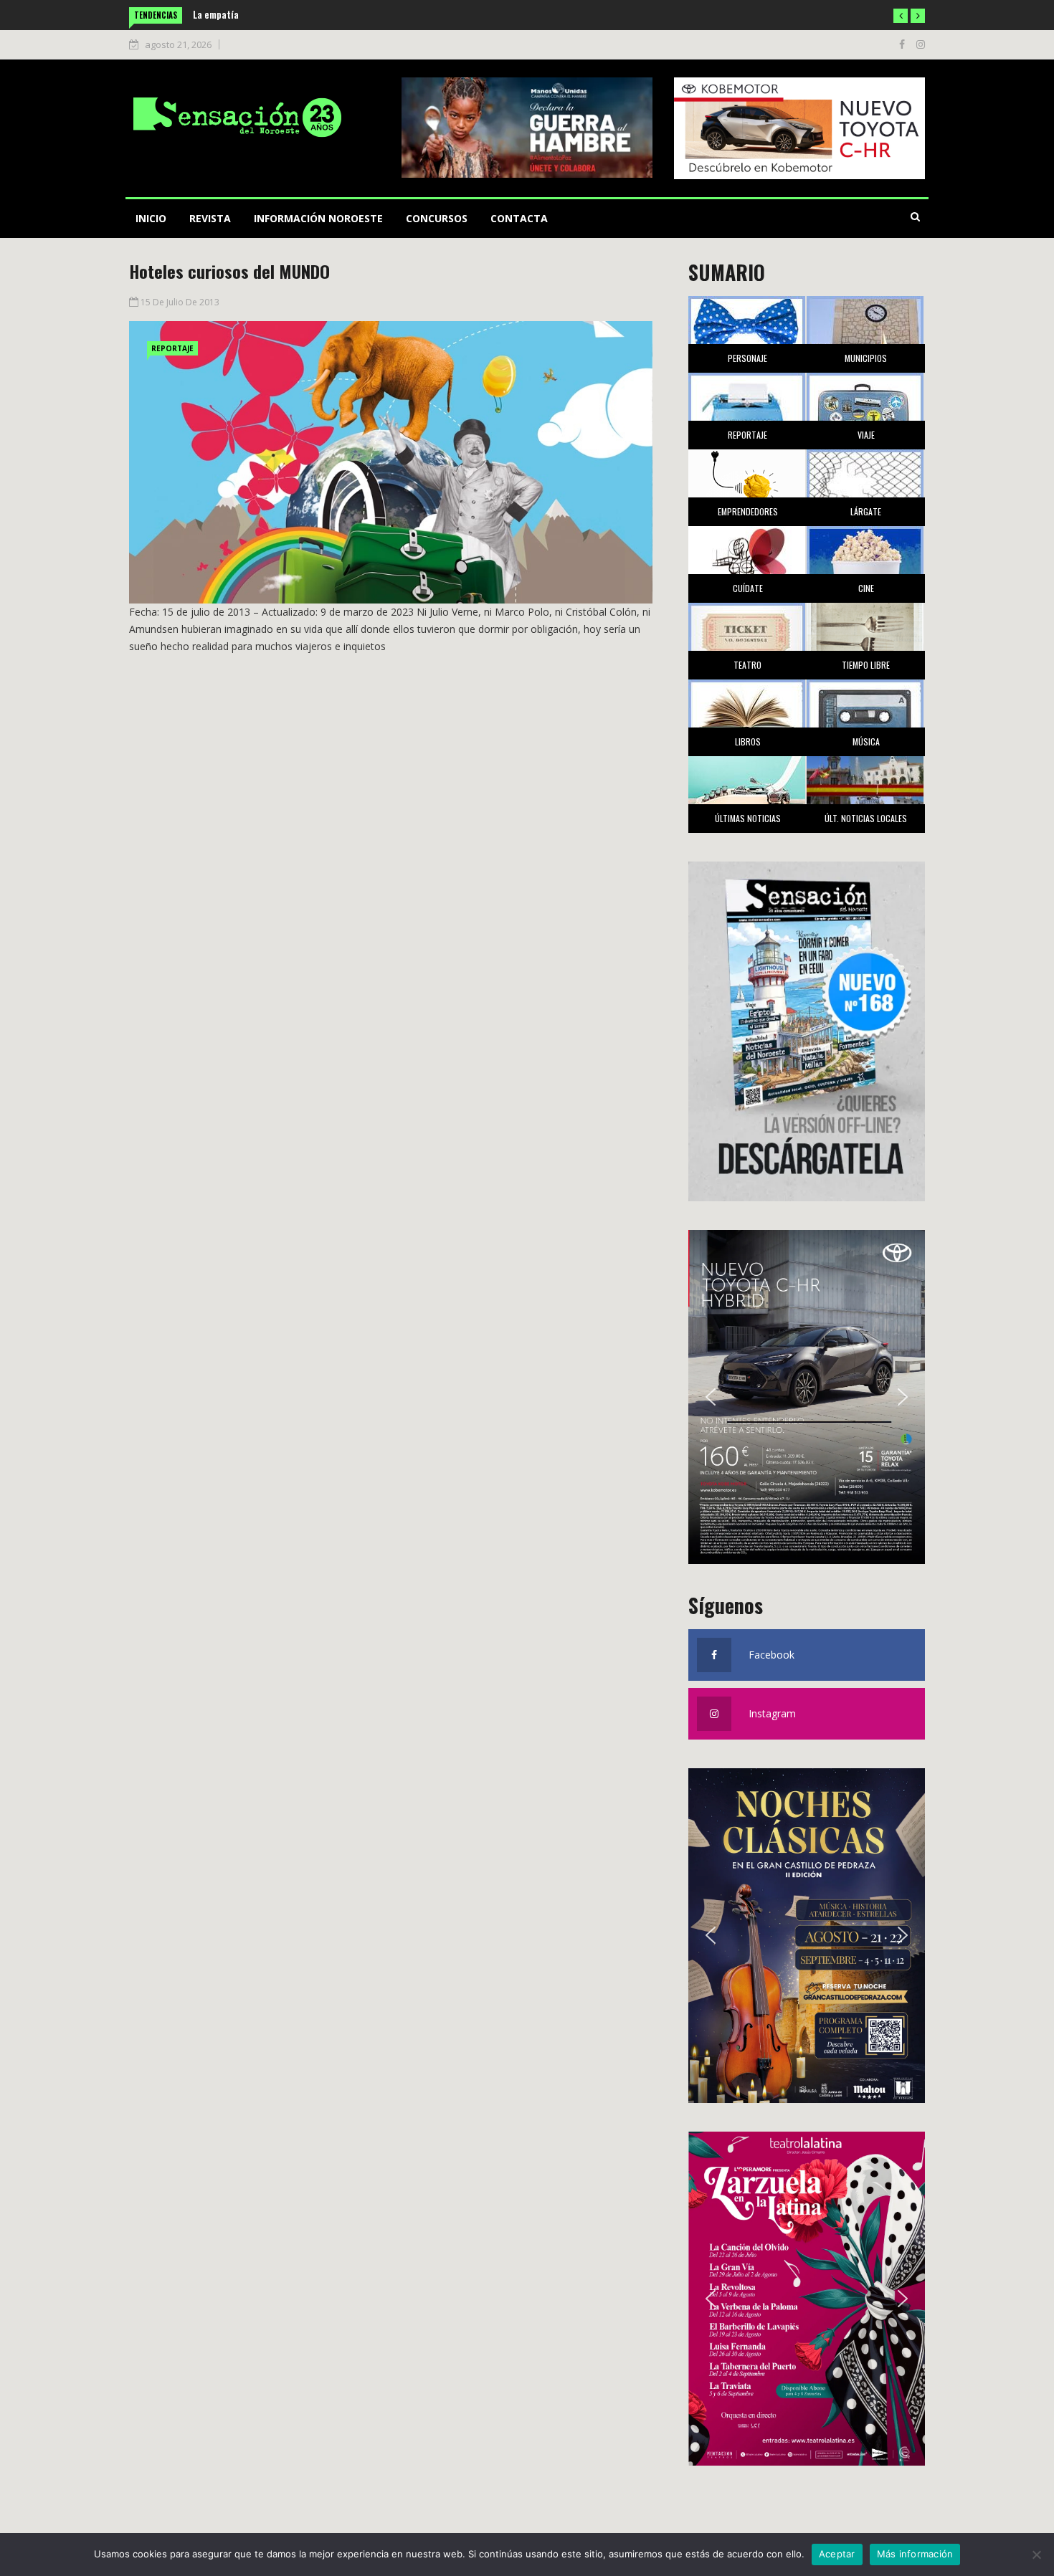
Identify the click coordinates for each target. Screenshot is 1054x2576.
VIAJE (866, 435)
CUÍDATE (748, 588)
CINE (866, 588)
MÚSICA (866, 741)
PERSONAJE (747, 358)
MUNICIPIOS (866, 358)
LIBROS (748, 741)
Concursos (437, 218)
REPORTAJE (172, 348)
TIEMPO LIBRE (866, 665)
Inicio (151, 218)
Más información (915, 2554)
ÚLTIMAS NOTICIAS (748, 818)
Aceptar (837, 2554)
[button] (901, 16)
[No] (1036, 2554)
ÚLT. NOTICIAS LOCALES (866, 818)
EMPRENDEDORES (748, 511)
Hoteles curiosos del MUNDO (229, 271)
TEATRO (747, 665)
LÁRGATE (866, 511)
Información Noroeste (318, 218)
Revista (210, 218)
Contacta (519, 218)
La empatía (216, 14)
